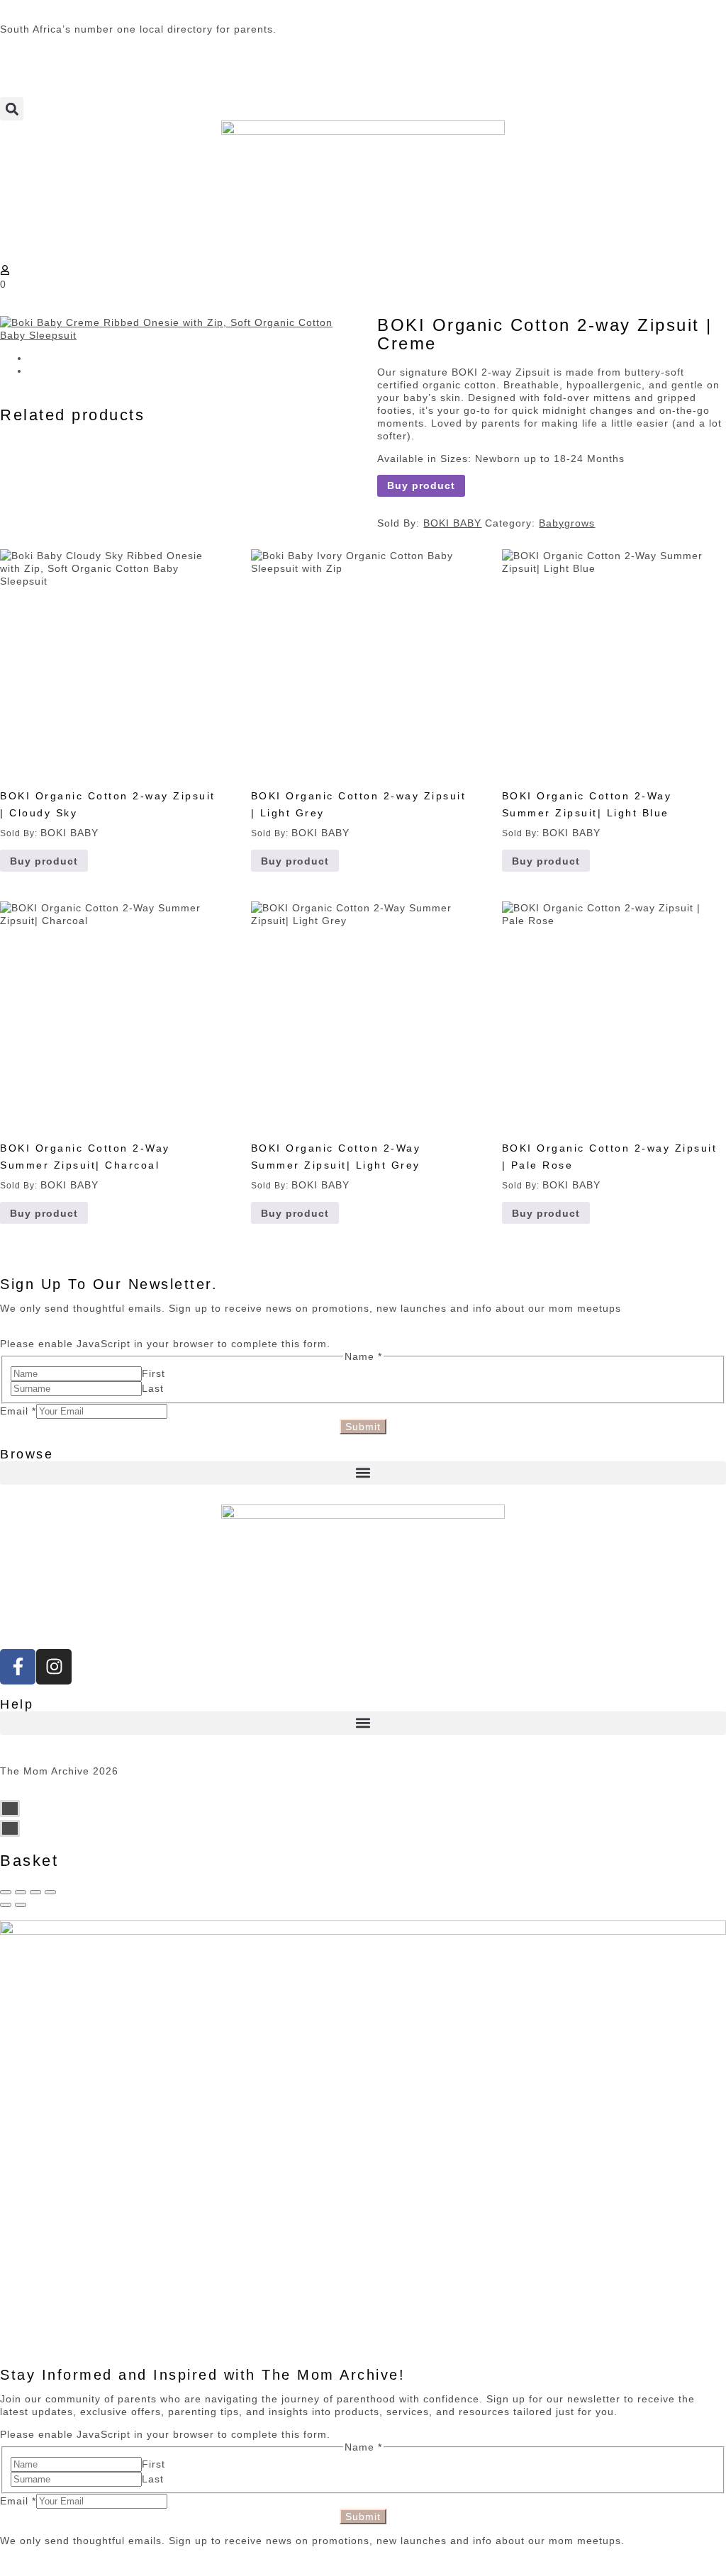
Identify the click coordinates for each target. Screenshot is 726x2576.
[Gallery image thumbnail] (174, 329)
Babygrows (567, 523)
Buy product (421, 485)
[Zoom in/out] (50, 1892)
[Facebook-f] (18, 1667)
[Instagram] (54, 1667)
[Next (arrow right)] (21, 1905)
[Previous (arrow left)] (6, 1905)
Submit (363, 1427)
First (153, 1373)
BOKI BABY (452, 523)
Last (153, 1388)
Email (18, 1411)
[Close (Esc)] (6, 1892)
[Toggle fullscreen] (35, 1892)
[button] (12, 109)
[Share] (21, 1892)
